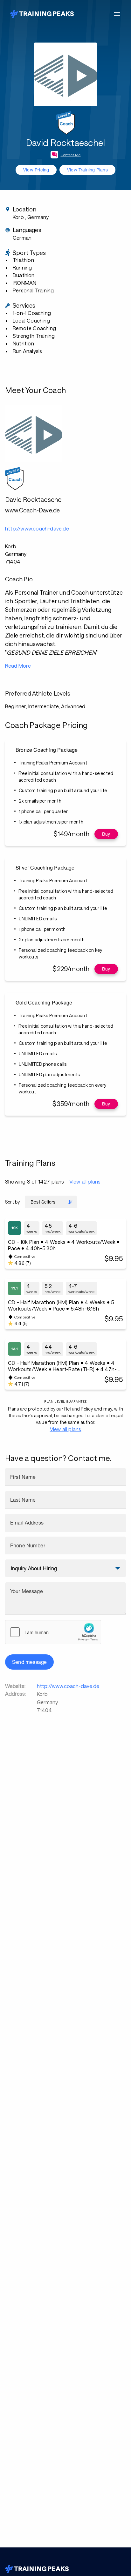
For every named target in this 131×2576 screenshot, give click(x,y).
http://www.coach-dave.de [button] (37, 528)
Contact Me (71, 155)
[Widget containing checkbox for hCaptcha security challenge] (53, 1632)
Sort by (12, 1202)
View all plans (85, 1181)
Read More (18, 666)
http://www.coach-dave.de (68, 1686)
